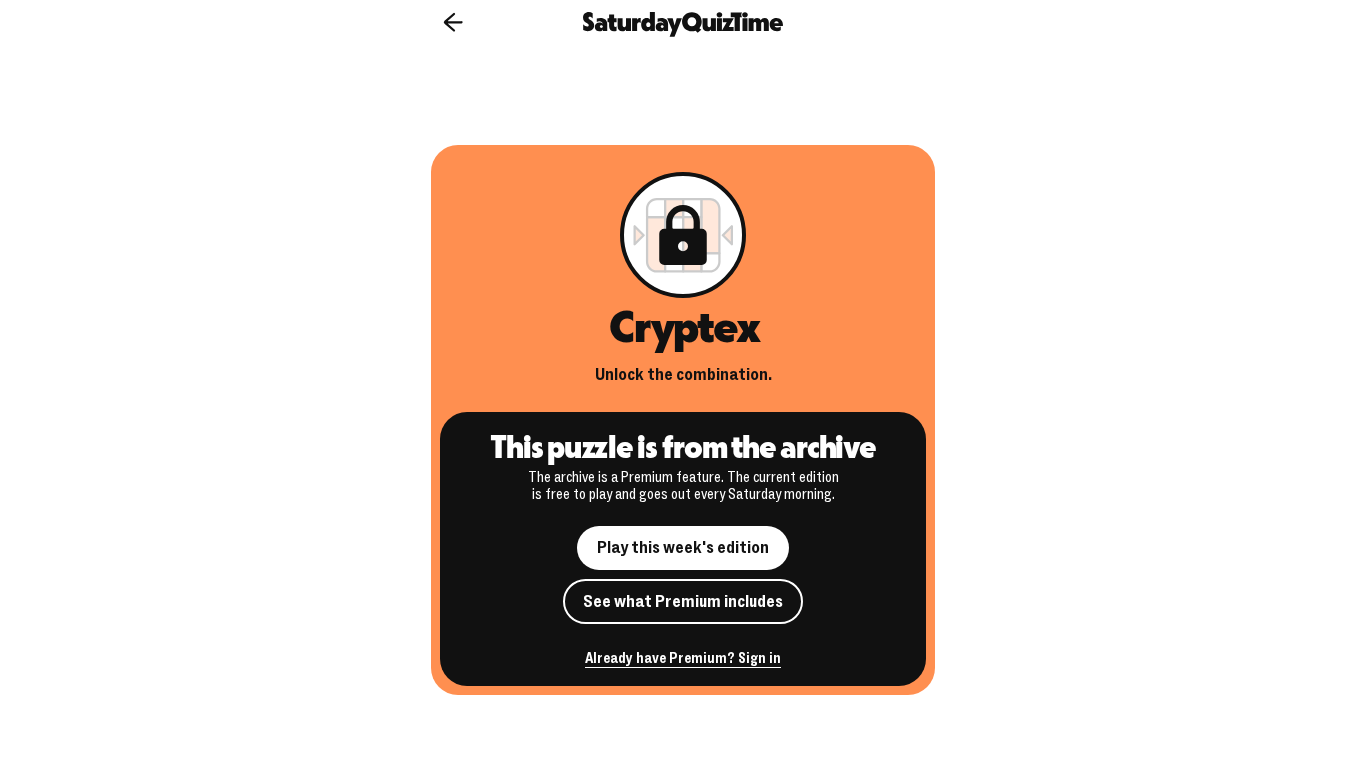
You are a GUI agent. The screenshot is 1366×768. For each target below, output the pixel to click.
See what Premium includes (683, 601)
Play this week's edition (683, 547)
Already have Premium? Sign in (683, 659)
